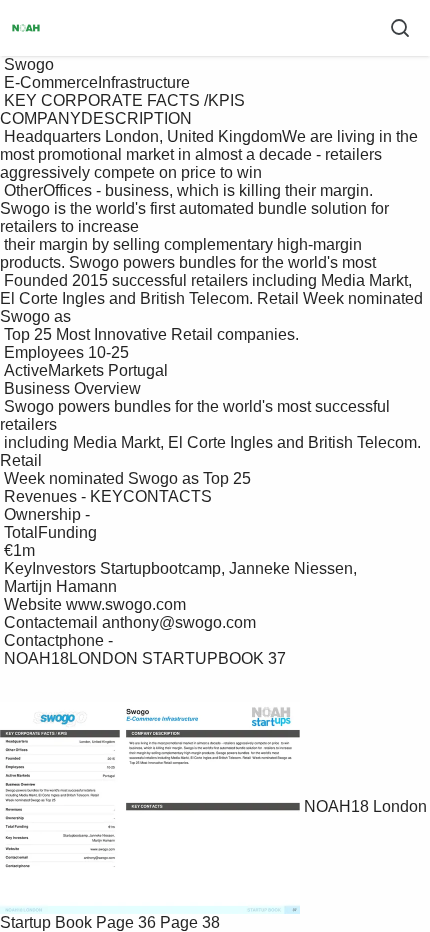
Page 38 (190, 922)
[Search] (400, 28)
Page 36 (126, 922)
